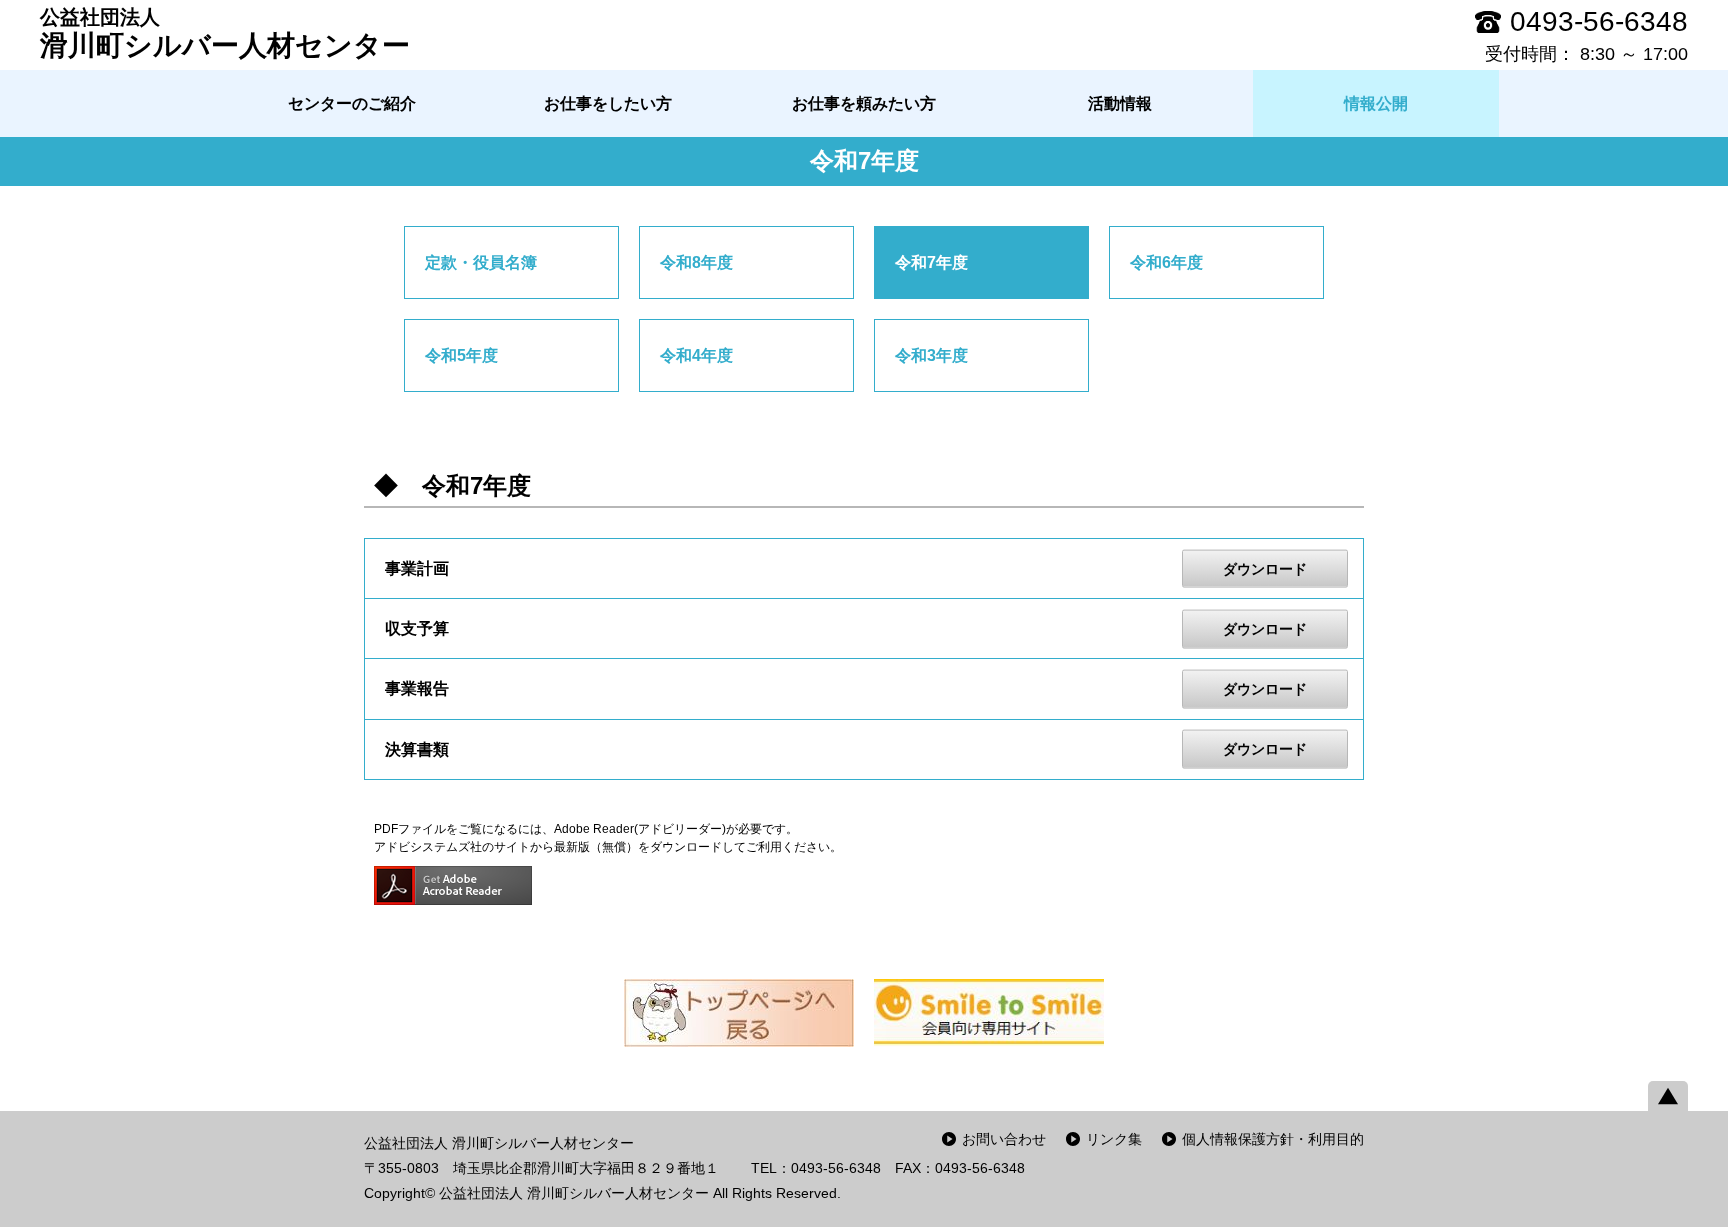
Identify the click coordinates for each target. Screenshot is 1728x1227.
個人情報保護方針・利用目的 (1273, 1139)
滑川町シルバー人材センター (225, 33)
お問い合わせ (1004, 1139)
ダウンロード (1265, 568)
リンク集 (1114, 1139)
